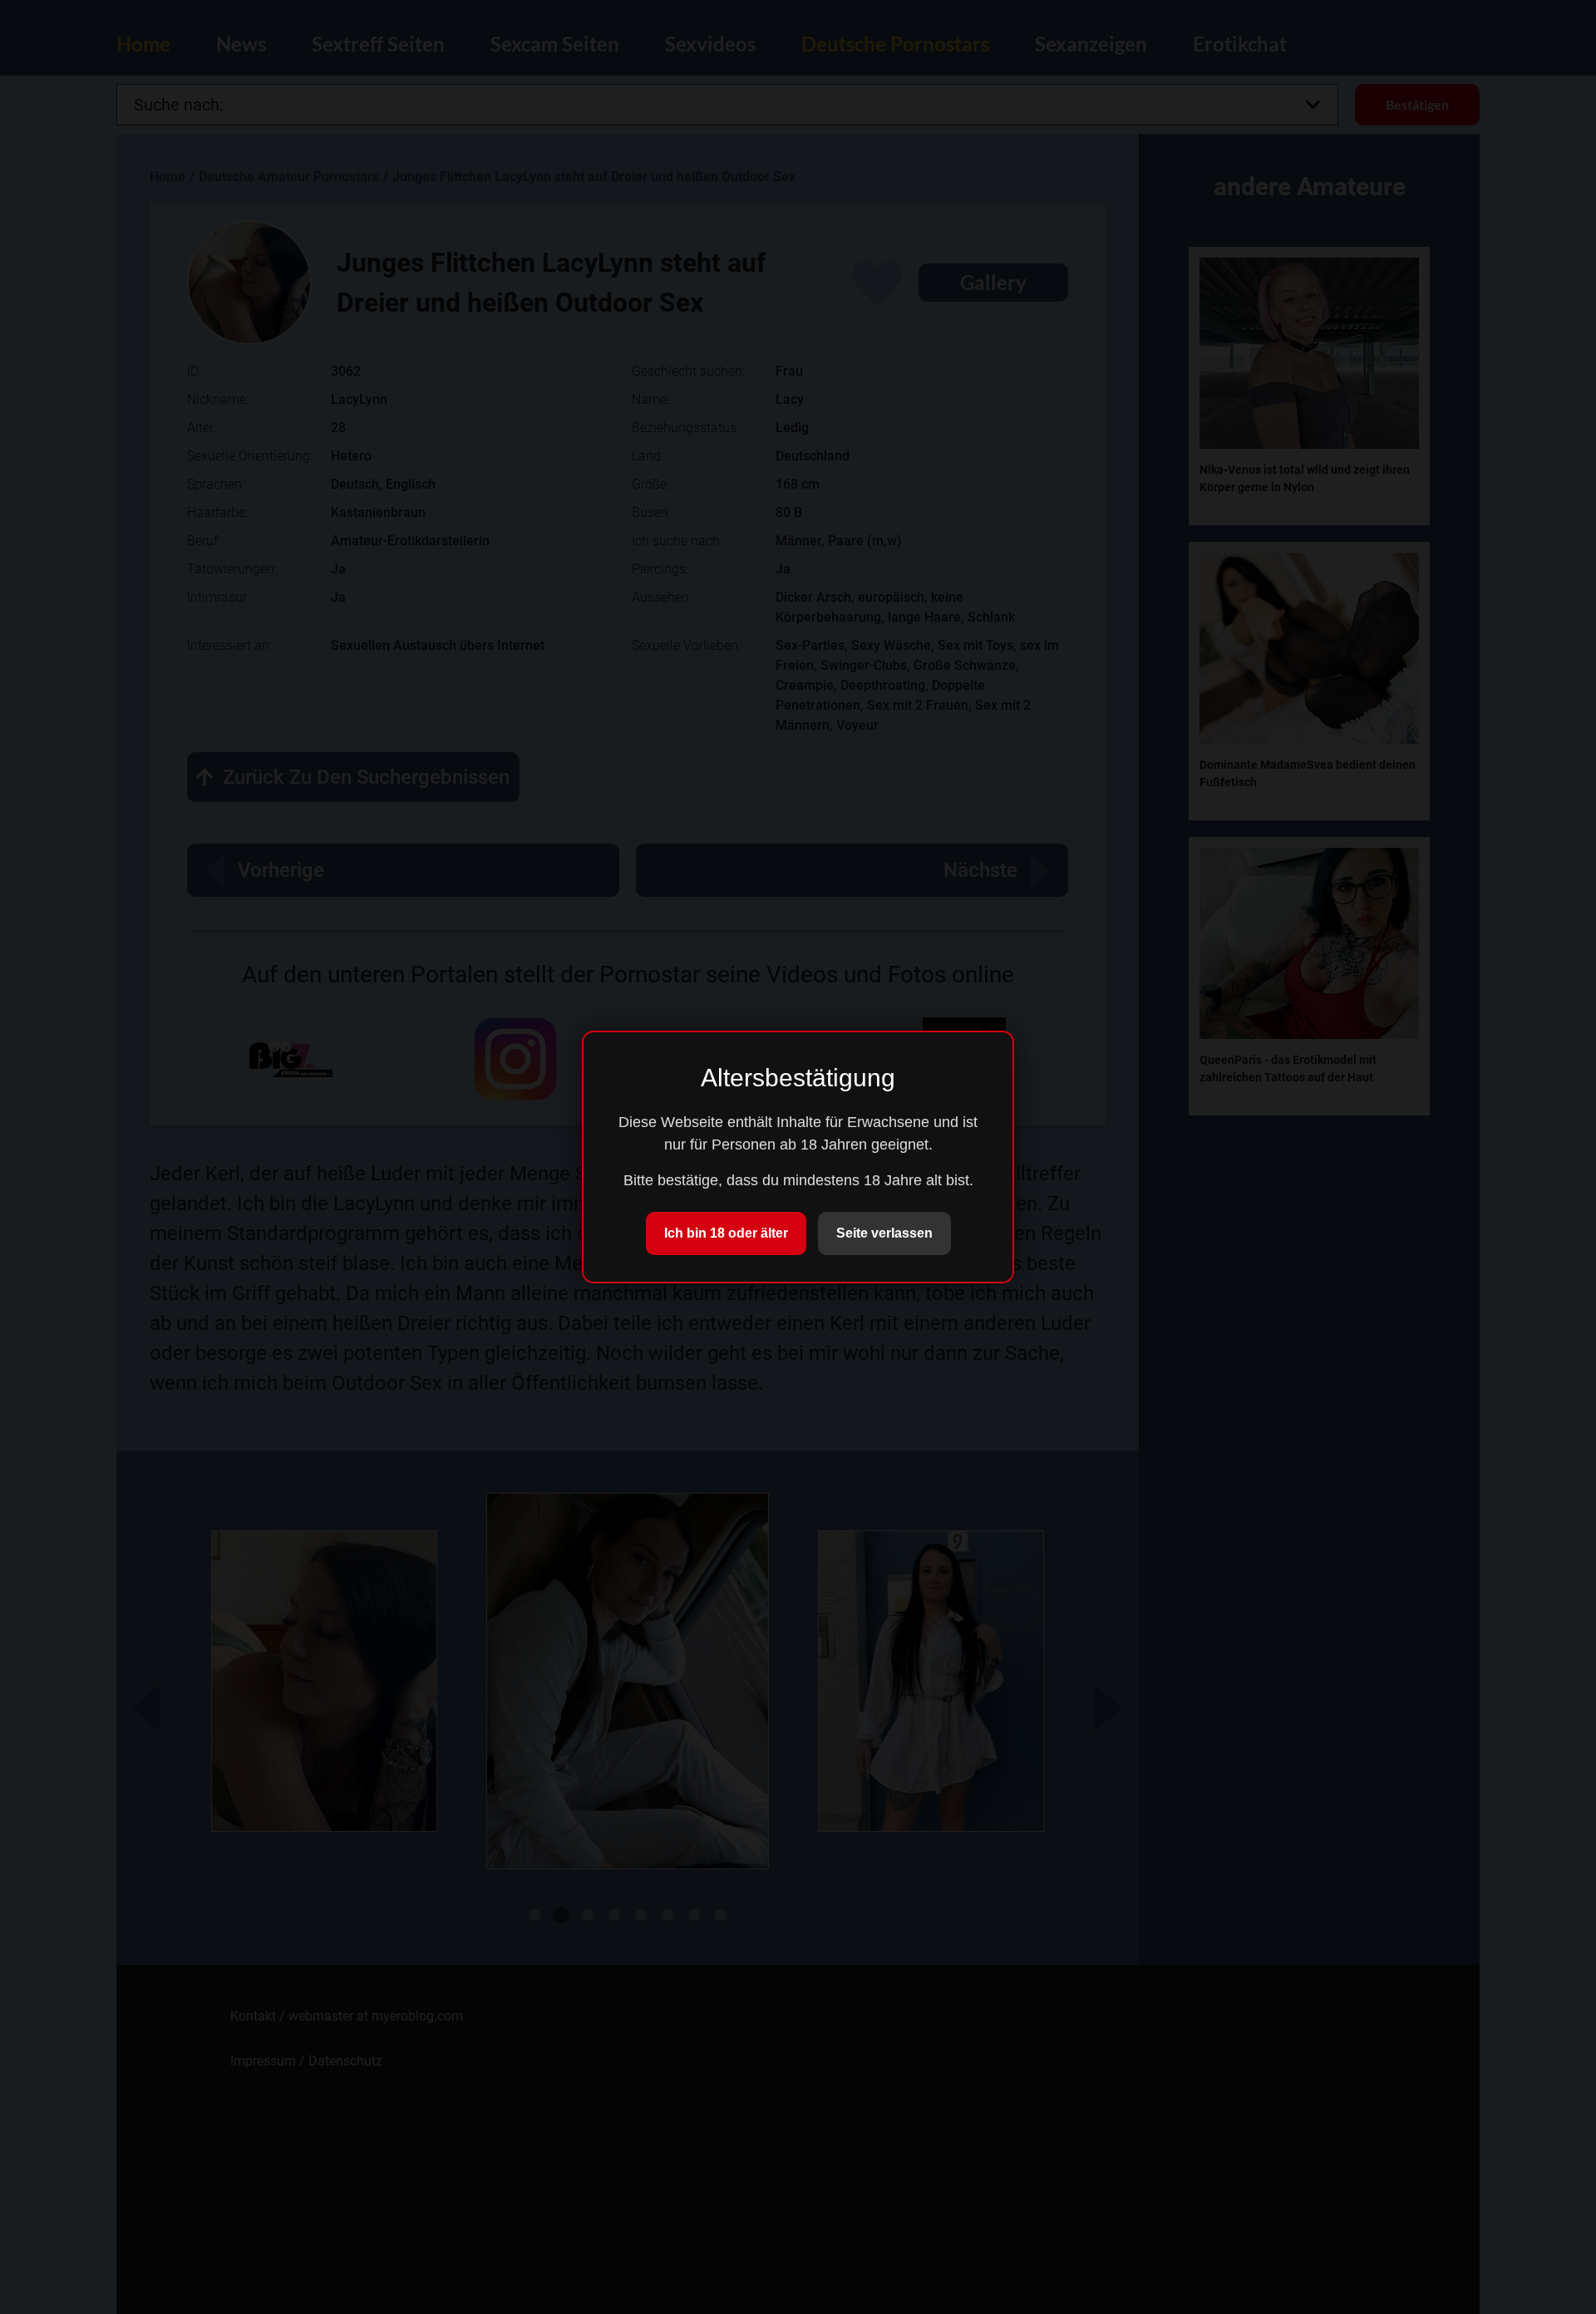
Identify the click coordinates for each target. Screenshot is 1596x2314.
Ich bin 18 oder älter (726, 1233)
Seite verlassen (884, 1233)
